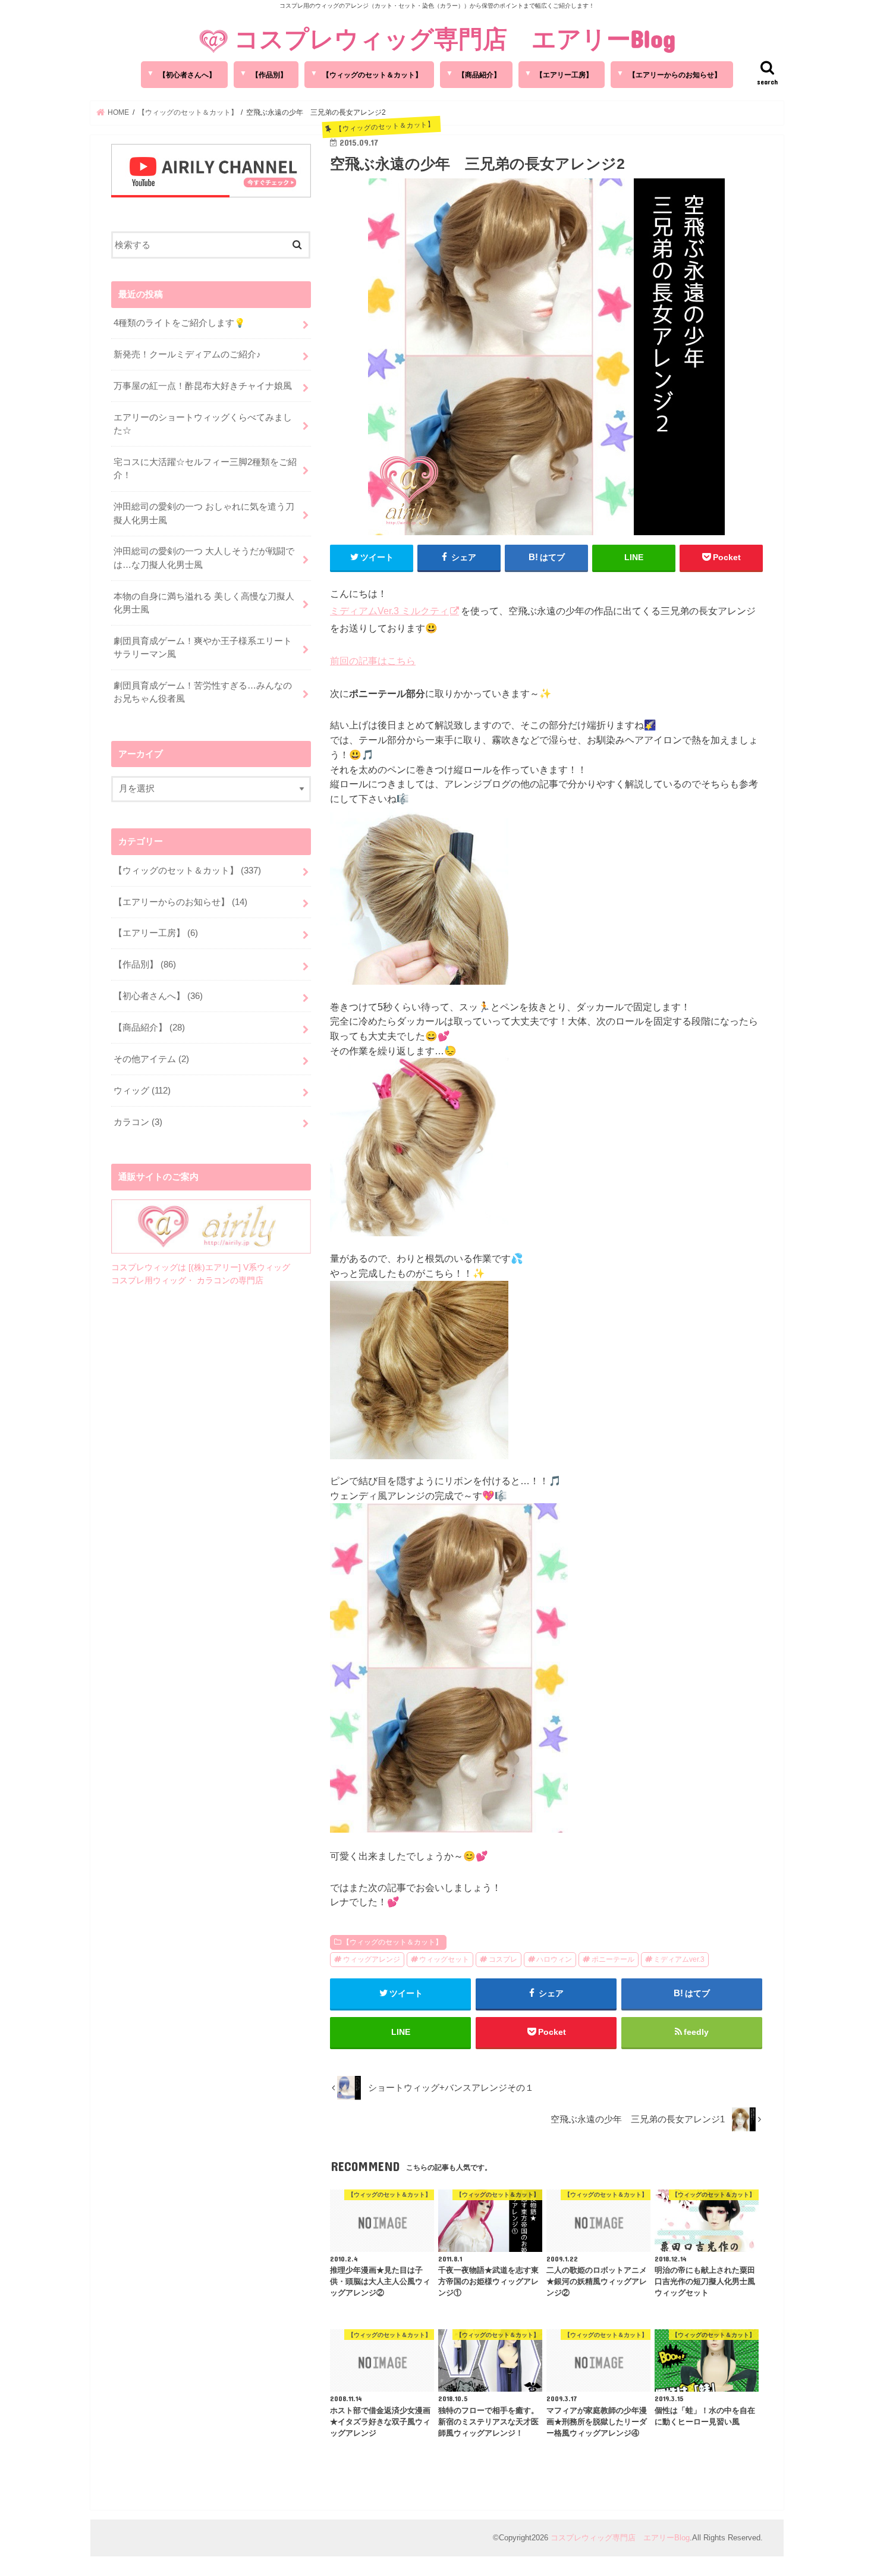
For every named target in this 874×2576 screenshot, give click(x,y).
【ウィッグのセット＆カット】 (372, 75)
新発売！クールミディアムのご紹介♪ (187, 354)
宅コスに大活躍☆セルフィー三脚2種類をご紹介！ (205, 469)
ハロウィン (554, 1959)
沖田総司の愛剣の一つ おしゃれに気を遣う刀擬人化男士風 (204, 513)
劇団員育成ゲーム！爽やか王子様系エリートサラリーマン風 (203, 648)
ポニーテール (613, 1959)
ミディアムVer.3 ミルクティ (389, 611)
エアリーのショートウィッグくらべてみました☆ (203, 424)
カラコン (138, 1122)
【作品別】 (269, 75)
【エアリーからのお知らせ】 (675, 75)
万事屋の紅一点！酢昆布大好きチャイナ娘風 (203, 386)
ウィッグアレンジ (372, 1959)
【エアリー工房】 (564, 75)
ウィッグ (142, 1091)
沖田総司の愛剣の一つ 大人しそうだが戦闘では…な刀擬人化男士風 (204, 558)
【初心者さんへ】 (187, 75)
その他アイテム (151, 1059)
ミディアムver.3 (679, 1959)
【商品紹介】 (479, 75)
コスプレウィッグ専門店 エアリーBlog (455, 38)
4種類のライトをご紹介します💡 (180, 323)
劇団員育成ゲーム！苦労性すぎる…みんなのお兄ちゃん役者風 (203, 692)
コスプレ (503, 1959)
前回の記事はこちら (373, 661)
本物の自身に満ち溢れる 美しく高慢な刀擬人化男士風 (204, 603)
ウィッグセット (444, 1959)
